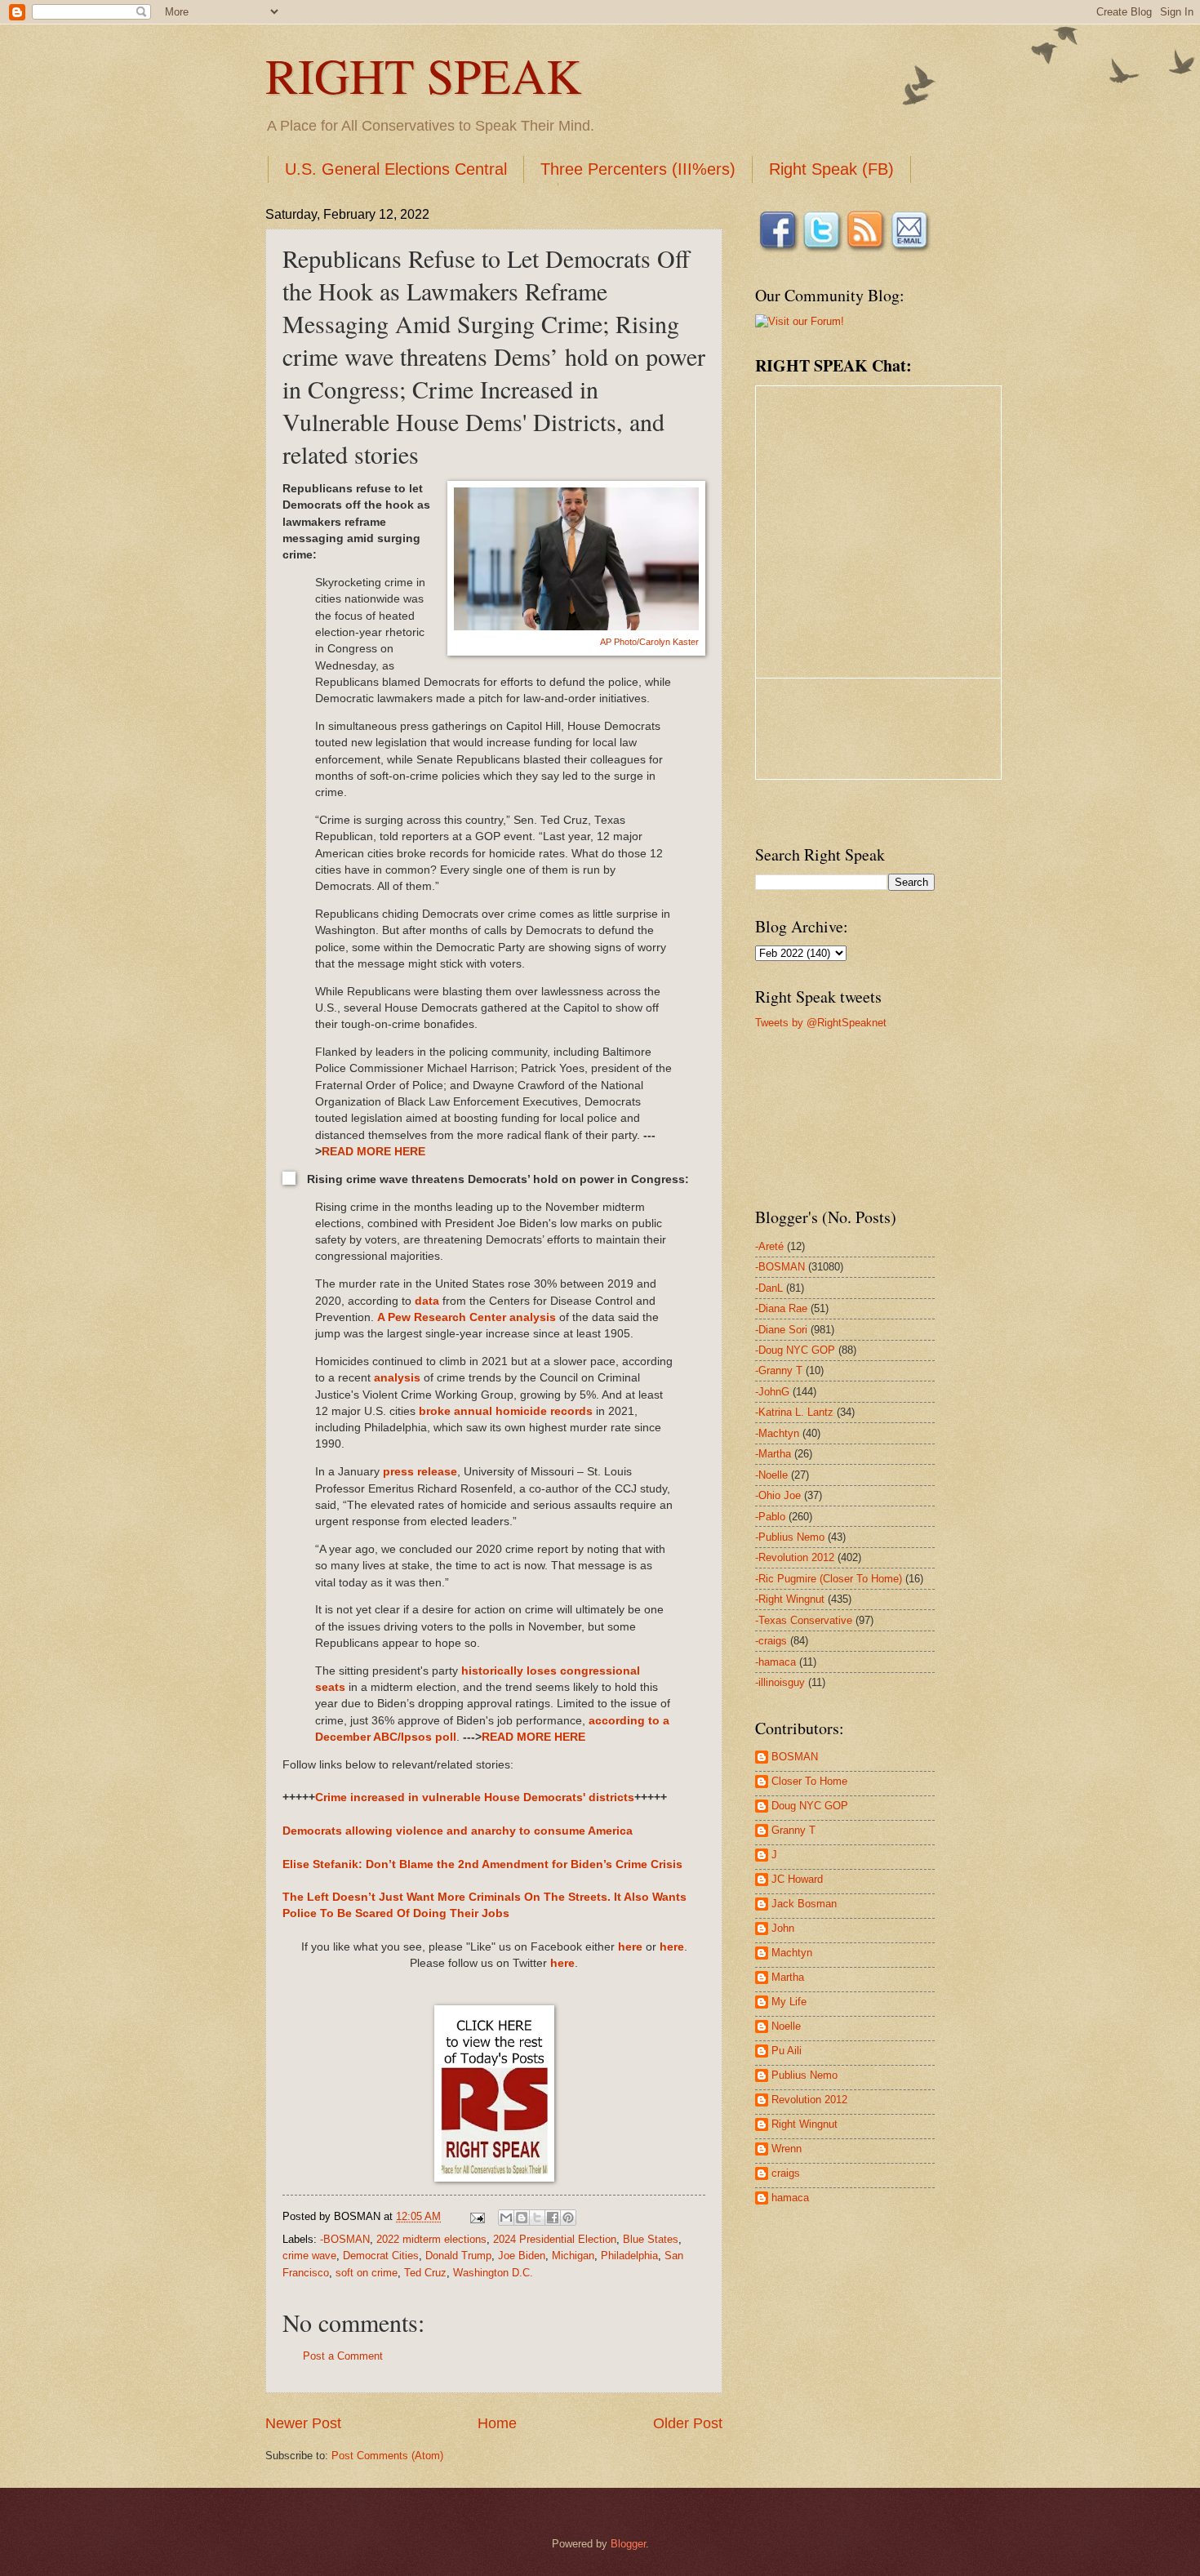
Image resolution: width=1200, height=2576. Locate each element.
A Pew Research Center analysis (467, 1317)
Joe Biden (522, 2256)
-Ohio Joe (778, 1495)
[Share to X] (537, 2218)
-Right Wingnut (790, 1599)
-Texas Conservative (804, 1620)
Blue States (651, 2239)
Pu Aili (787, 2051)
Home (497, 2423)
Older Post (688, 2423)
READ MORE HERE (373, 1152)
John (783, 1928)
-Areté (769, 1246)
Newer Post (303, 2423)
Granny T (793, 1830)
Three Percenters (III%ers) (638, 169)
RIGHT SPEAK (423, 75)
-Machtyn (777, 1433)
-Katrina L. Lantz (794, 1412)
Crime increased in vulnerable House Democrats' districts (475, 1797)
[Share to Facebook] (553, 2218)
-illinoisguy (780, 1682)
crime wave (309, 2256)
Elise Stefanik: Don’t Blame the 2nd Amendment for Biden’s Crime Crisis (482, 1864)
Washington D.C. (493, 2273)
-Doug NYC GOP (795, 1350)
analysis (397, 1378)
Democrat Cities (381, 2256)
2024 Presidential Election (555, 2239)
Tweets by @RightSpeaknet (821, 1023)
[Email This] (506, 2218)
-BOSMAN (345, 2239)
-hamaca (776, 1662)
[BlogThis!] (522, 2218)
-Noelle (771, 1475)
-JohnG (772, 1392)
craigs (786, 2173)
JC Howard (797, 1879)
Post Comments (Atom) (387, 2456)
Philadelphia (629, 2256)
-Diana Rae (781, 1308)
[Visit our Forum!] (800, 321)
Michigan (573, 2256)
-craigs (771, 1641)
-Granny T (779, 1370)
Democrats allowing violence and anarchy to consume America (458, 1831)
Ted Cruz (425, 2273)
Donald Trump (458, 2256)
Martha (788, 1977)
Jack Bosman (804, 1904)
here (630, 1947)
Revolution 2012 (809, 2100)
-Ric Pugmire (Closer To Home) (829, 1579)
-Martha (773, 1454)
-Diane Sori (781, 1330)
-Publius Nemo (790, 1537)
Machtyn (792, 1953)
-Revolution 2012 (795, 1557)
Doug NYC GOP (810, 1806)
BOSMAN (795, 1757)
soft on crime (367, 2273)
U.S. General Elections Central (396, 169)
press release (420, 1472)
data (427, 1301)
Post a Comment (343, 2356)
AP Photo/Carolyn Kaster (649, 642)
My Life (789, 2002)
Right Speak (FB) (831, 169)
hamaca (790, 2198)
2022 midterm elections (431, 2239)
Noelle (786, 2026)
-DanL (769, 1288)
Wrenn (787, 2149)
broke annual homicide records (506, 1411)
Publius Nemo (804, 2075)
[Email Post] (477, 2216)
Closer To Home (809, 1781)
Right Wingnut (804, 2124)
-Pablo (770, 1517)
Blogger (628, 2544)
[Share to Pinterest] (568, 2218)
